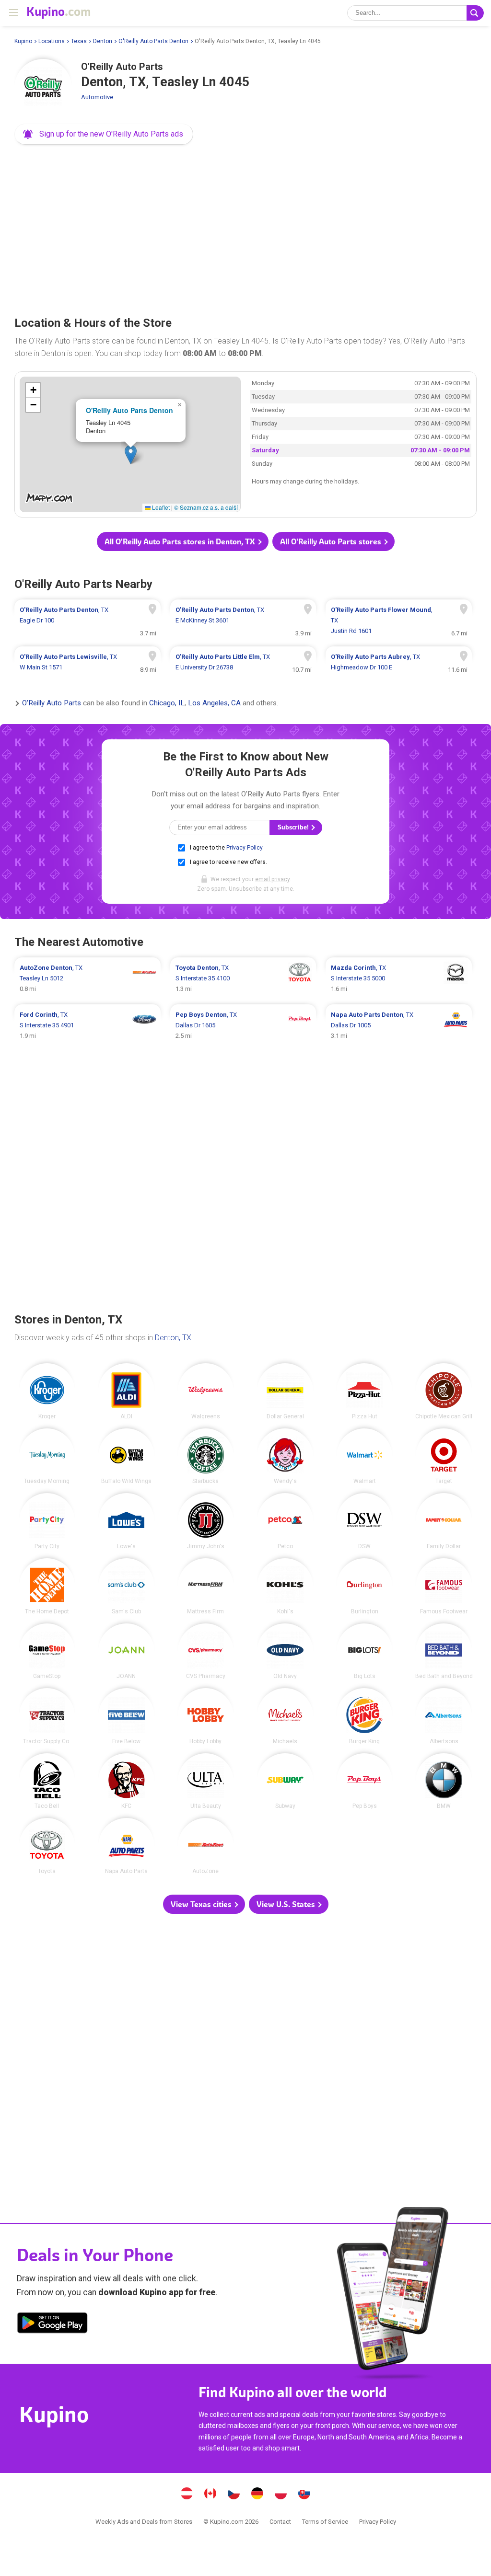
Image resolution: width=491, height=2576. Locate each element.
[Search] (475, 13)
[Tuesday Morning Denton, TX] (47, 1456)
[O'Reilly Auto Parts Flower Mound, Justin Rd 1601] (399, 621)
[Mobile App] (52, 2324)
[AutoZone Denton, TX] (206, 1846)
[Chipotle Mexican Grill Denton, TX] (444, 1391)
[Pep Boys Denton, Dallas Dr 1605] (243, 1025)
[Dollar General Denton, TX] (285, 1391)
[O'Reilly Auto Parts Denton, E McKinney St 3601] (243, 621)
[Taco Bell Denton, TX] (47, 1781)
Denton (103, 41)
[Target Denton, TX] (444, 1456)
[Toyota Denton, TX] (47, 1846)
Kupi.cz (234, 2495)
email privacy (272, 879)
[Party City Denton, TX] (47, 1521)
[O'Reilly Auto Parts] (43, 88)
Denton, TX (173, 1338)
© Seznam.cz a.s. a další (206, 507)
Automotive (97, 97)
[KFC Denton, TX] (126, 1781)
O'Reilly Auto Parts (52, 703)
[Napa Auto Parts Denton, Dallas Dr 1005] (399, 1025)
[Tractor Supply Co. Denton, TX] (47, 1716)
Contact (280, 2522)
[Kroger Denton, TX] (47, 1391)
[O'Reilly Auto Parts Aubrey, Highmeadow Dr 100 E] (399, 662)
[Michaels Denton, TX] (285, 1716)
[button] (104, 134)
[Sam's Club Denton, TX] (126, 1586)
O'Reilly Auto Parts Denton (153, 41)
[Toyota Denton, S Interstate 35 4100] (243, 978)
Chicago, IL (167, 703)
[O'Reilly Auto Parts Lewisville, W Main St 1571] (88, 662)
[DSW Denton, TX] (365, 1521)
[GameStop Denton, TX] (47, 1651)
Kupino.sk (304, 2495)
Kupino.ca (210, 2495)
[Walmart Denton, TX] (365, 1456)
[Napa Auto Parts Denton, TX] (126, 1846)
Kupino (23, 41)
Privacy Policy (244, 848)
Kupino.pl (281, 2495)
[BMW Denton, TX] (444, 1781)
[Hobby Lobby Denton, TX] (206, 1716)
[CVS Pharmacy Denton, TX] (206, 1651)
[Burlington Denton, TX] (365, 1586)
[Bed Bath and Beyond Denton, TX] (444, 1651)
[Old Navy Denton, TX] (285, 1651)
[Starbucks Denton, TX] (206, 1456)
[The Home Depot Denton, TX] (47, 1586)
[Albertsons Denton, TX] (444, 1716)
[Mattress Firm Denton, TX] (206, 1586)
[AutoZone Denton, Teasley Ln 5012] (88, 978)
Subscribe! (294, 827)
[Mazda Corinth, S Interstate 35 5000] (399, 978)
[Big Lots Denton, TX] (365, 1651)
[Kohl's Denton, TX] (285, 1586)
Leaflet (160, 507)
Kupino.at (187, 2495)
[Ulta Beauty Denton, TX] (206, 1781)
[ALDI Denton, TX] (126, 1391)
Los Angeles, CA (214, 703)
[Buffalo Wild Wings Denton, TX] (126, 1456)
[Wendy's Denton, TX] (285, 1456)
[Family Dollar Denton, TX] (444, 1521)
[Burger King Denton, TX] (365, 1716)
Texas (79, 41)
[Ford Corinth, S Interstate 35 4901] (88, 1025)
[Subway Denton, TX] (285, 1781)
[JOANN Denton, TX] (126, 1651)
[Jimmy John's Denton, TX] (206, 1521)
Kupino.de (257, 2495)
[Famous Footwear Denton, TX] (444, 1586)
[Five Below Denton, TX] (126, 1716)
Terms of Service (325, 2522)
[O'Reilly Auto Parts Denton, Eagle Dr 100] (88, 621)
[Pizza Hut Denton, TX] (365, 1391)
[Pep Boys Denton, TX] (365, 1781)
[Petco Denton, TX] (285, 1521)
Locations (52, 41)
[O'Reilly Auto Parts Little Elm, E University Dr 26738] (243, 662)
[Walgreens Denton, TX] (206, 1391)
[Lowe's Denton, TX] (126, 1521)
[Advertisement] (245, 227)
